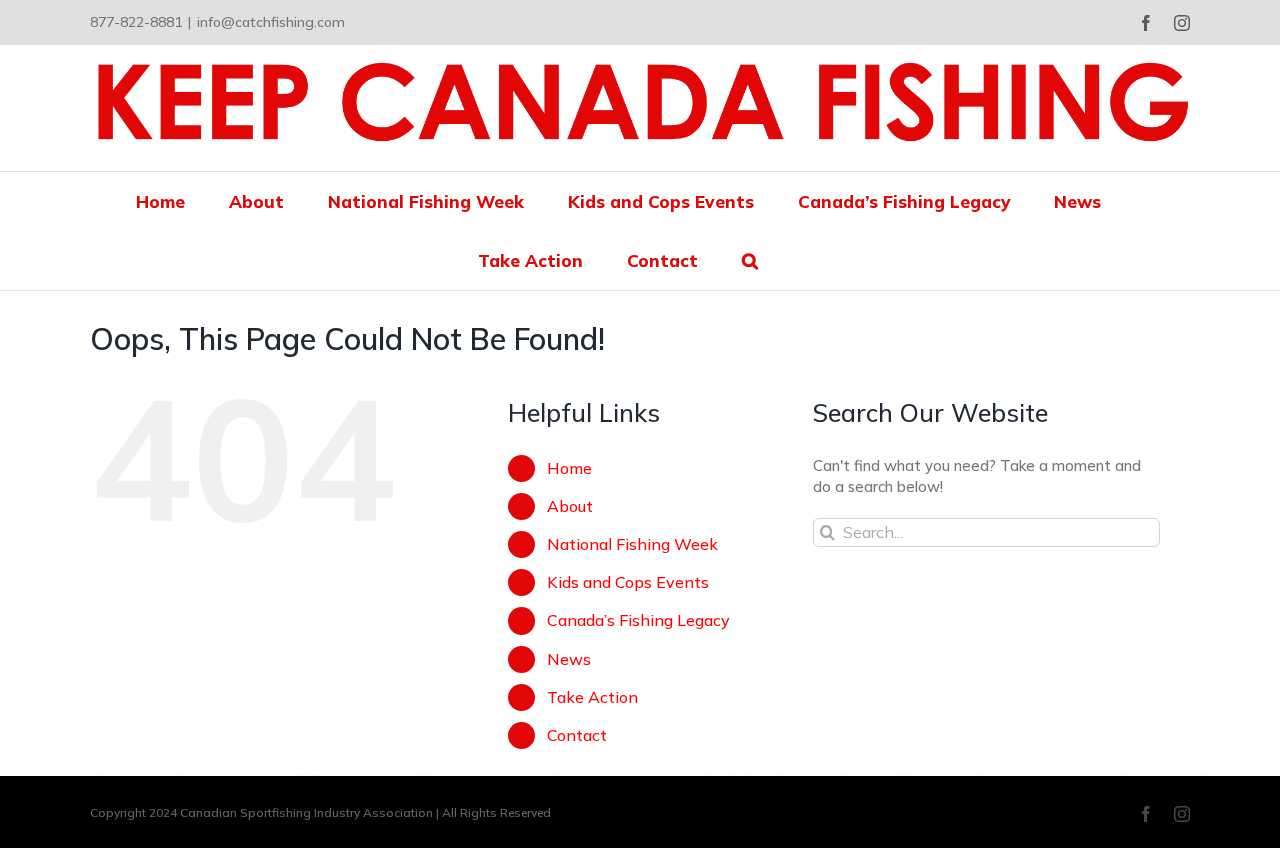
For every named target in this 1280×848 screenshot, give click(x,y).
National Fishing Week (632, 544)
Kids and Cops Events (628, 582)
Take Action (592, 697)
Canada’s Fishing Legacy (638, 620)
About (570, 506)
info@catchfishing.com (271, 22)
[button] (750, 260)
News (569, 659)
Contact (577, 735)
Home (569, 468)
